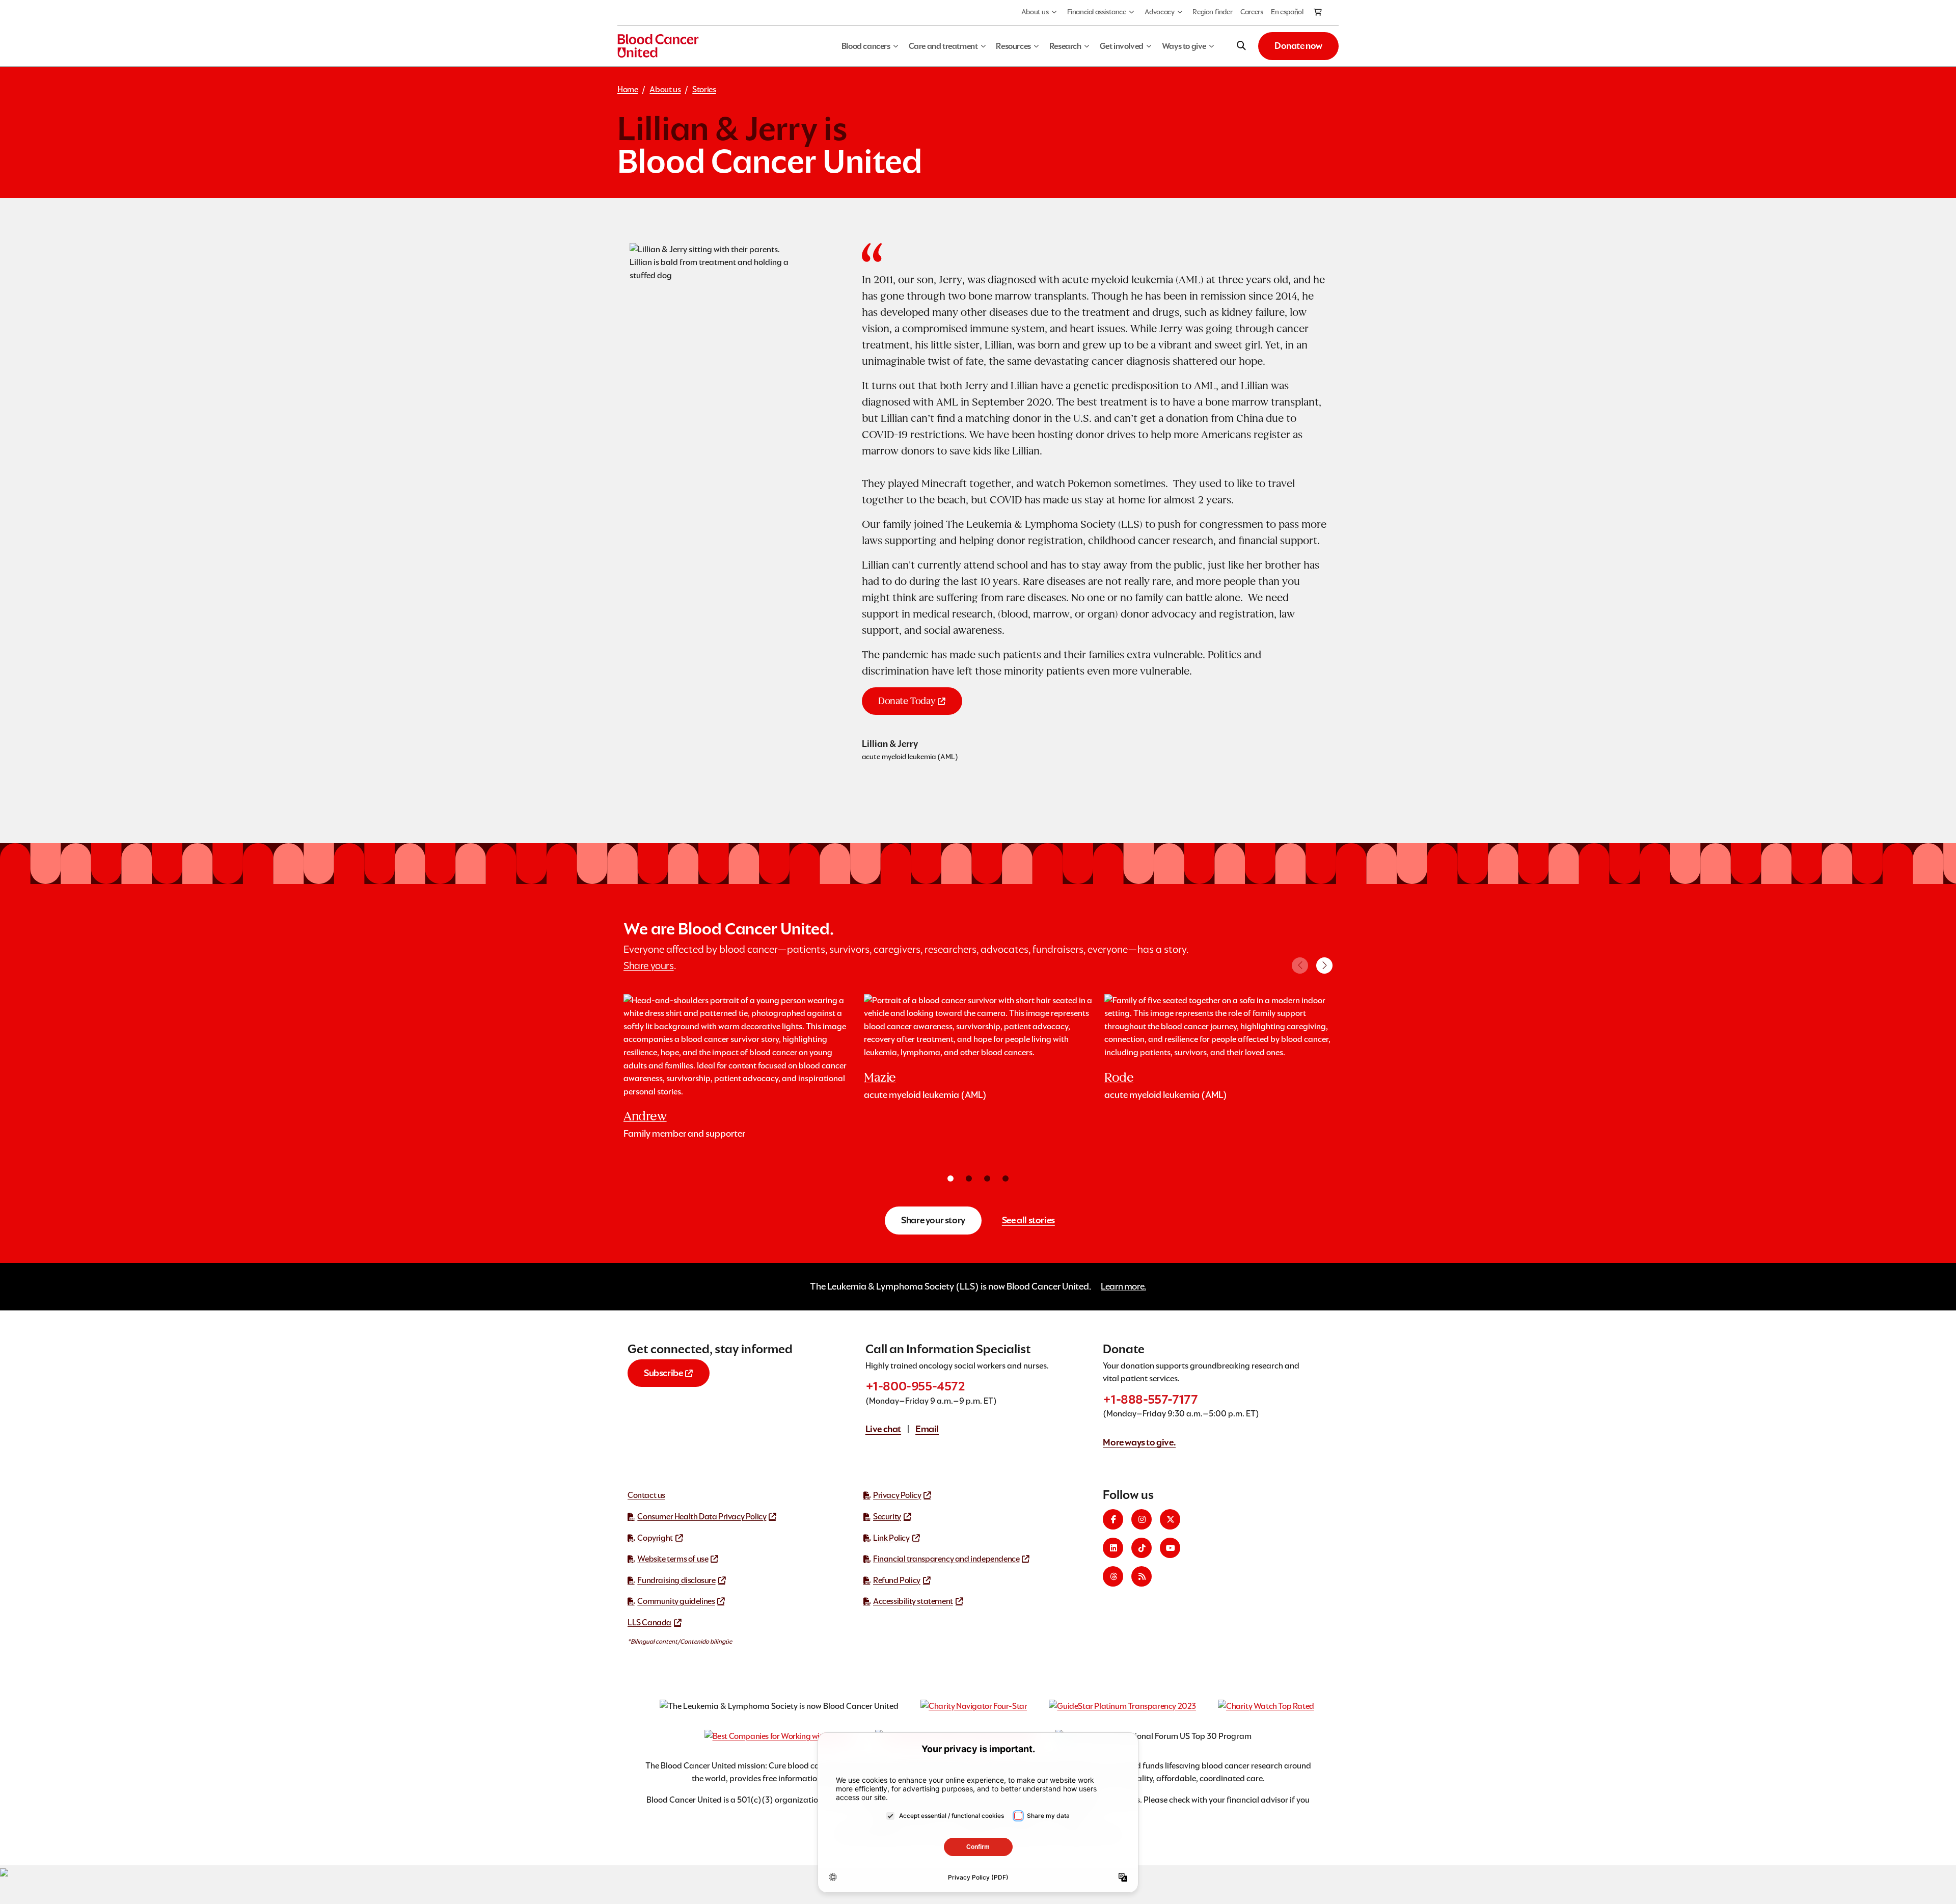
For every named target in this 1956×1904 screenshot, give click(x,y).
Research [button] (1065, 46)
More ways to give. (1139, 1442)
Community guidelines (676, 1601)
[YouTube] (1170, 1548)
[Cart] (1318, 13)
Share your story (933, 1220)
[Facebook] (1113, 1519)
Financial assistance (1097, 12)
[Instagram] (1142, 1519)
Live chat (883, 1429)
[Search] (1241, 46)
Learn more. (1123, 1286)
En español (1287, 12)
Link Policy (891, 1538)
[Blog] (1142, 1576)
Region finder (1212, 12)
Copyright (655, 1538)
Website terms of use (673, 1559)
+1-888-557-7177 (1150, 1399)
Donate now (1298, 46)
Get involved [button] (1122, 46)
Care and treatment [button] (943, 46)
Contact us (646, 1495)
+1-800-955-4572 (915, 1386)
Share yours (649, 966)
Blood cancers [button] (866, 46)
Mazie (880, 1077)
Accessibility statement (913, 1601)
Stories (704, 89)
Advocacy (1160, 12)
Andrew (645, 1116)
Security (887, 1517)
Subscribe (663, 1373)
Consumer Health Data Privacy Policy (702, 1517)
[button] (1324, 966)
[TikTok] (1142, 1548)
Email (927, 1429)
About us (1035, 12)
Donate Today (907, 701)
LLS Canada (649, 1623)
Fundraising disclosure (676, 1580)
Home (628, 89)
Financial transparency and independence (946, 1559)
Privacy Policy (897, 1495)
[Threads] (1113, 1576)
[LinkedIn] (1113, 1548)
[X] (1170, 1519)
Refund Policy (897, 1580)
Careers (1252, 12)
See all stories (1028, 1220)
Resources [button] (1013, 46)
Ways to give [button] (1184, 46)
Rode (1119, 1077)
